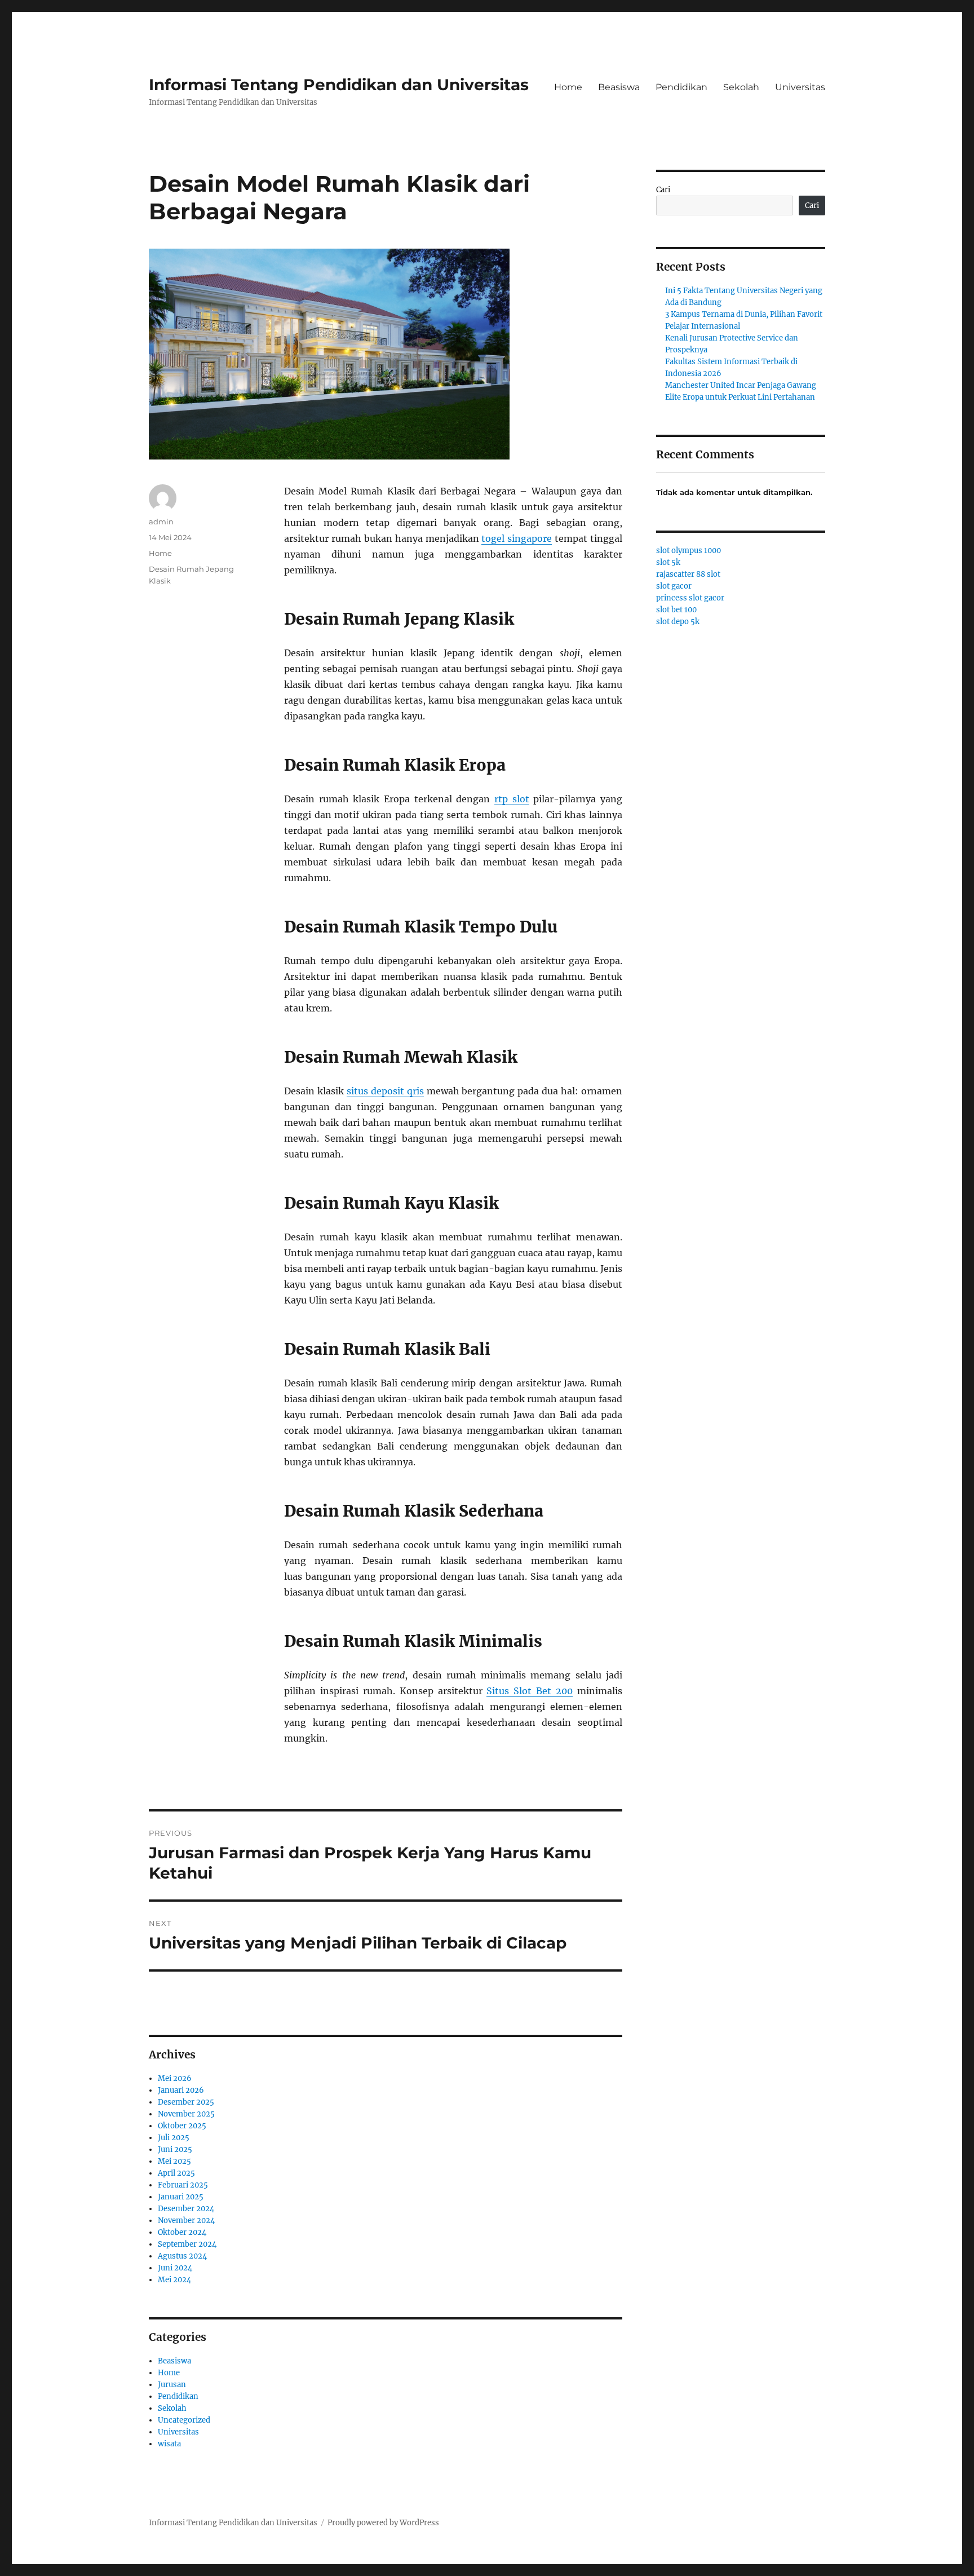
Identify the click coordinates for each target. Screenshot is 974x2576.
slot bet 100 (676, 610)
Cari (663, 190)
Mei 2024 (174, 2280)
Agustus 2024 (182, 2256)
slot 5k (668, 562)
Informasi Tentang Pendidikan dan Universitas (339, 85)
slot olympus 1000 (689, 551)
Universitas (800, 87)
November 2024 (186, 2221)
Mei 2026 (175, 2078)
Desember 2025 (186, 2102)
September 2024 (187, 2244)
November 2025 (186, 2114)
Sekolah (741, 87)
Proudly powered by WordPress (383, 2523)
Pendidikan (681, 87)
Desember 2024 (186, 2209)
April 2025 (176, 2173)
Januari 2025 (181, 2197)
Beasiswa (619, 87)
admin (161, 522)
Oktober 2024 (182, 2232)
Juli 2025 (174, 2138)
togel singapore (517, 538)
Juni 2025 (175, 2149)
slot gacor (674, 586)
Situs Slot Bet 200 (530, 1691)
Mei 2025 (174, 2161)
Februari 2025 (183, 2185)
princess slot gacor (690, 598)
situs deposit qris (385, 1091)
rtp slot (512, 799)
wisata (169, 2444)
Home (568, 87)
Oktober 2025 (182, 2126)
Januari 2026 (181, 2090)
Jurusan (172, 2385)
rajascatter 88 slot (688, 574)
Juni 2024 (175, 2268)
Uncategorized (184, 2420)
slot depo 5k (678, 622)
